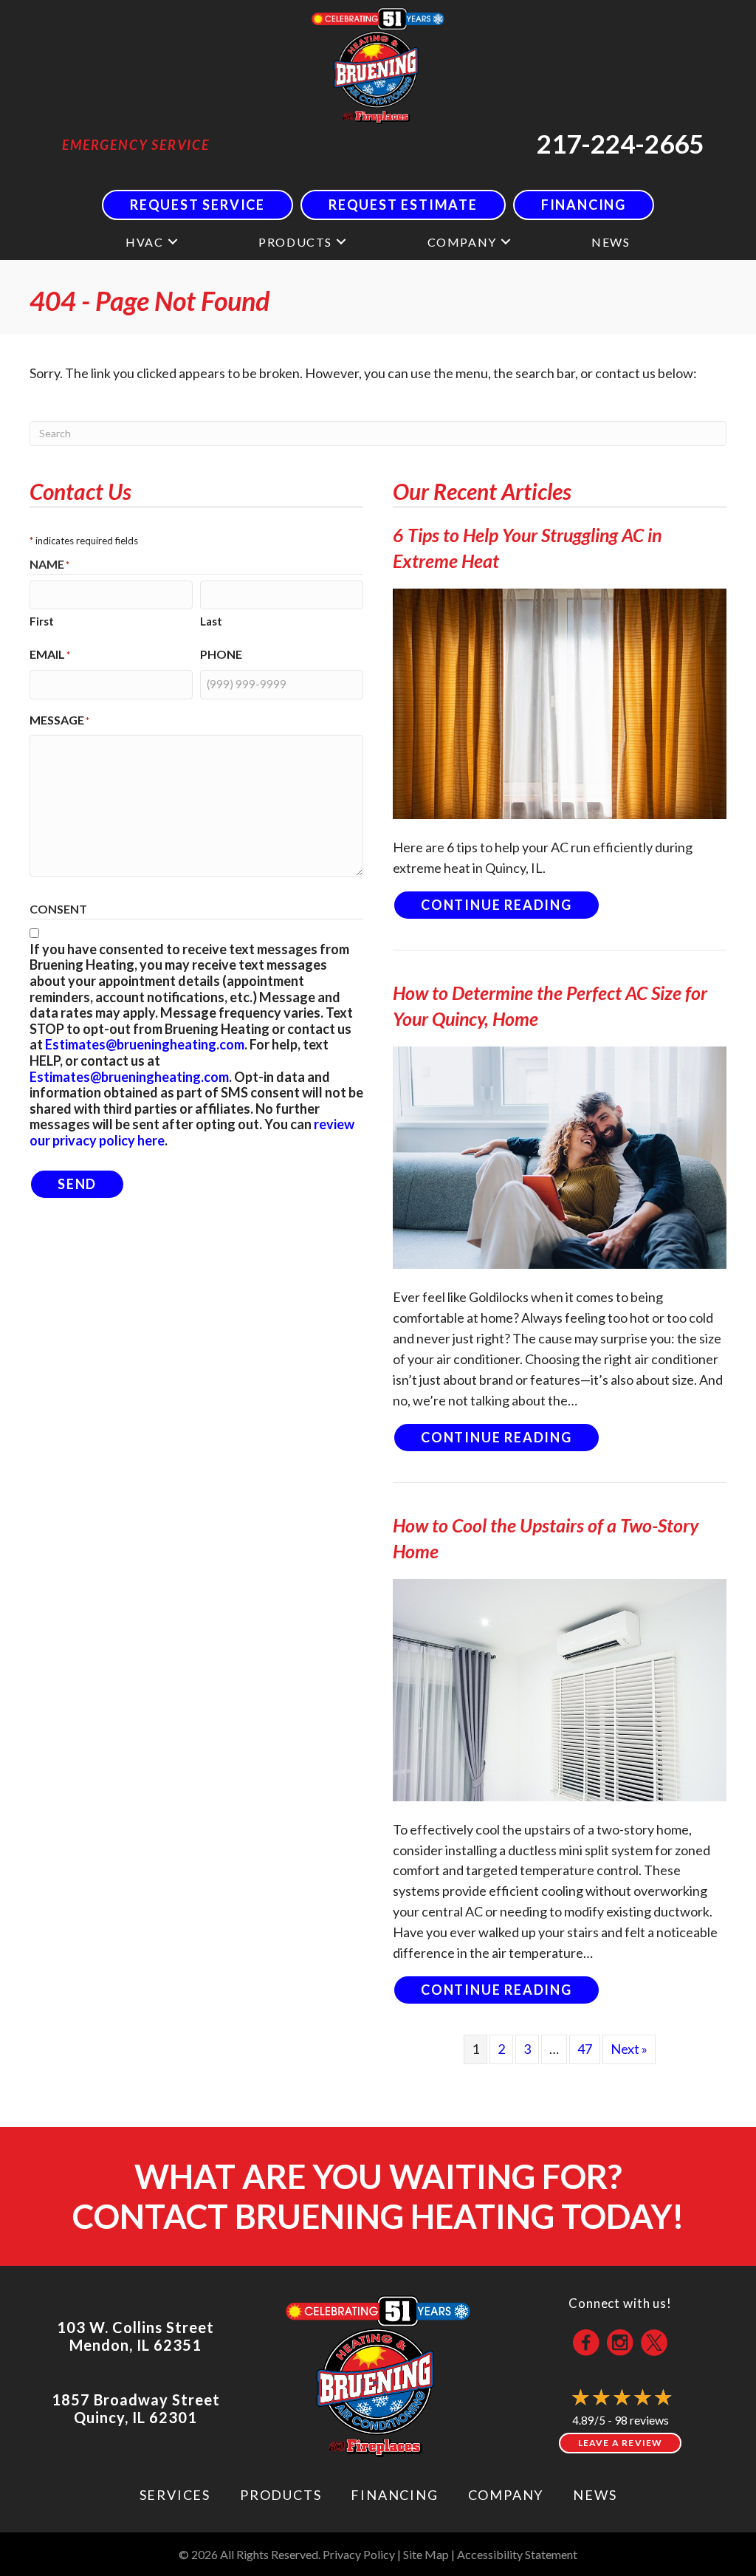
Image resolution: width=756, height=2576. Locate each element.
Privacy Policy (359, 2554)
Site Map (426, 2554)
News (611, 242)
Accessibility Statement (517, 2554)
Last (211, 621)
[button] (173, 242)
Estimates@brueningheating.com (145, 1044)
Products (295, 242)
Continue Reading (511, 904)
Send (77, 1184)
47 (585, 2049)
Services (175, 2495)
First (42, 621)
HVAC (144, 242)
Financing (394, 2495)
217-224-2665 (620, 143)
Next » (629, 2049)
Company (462, 242)
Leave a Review (621, 2443)
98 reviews (642, 2420)
